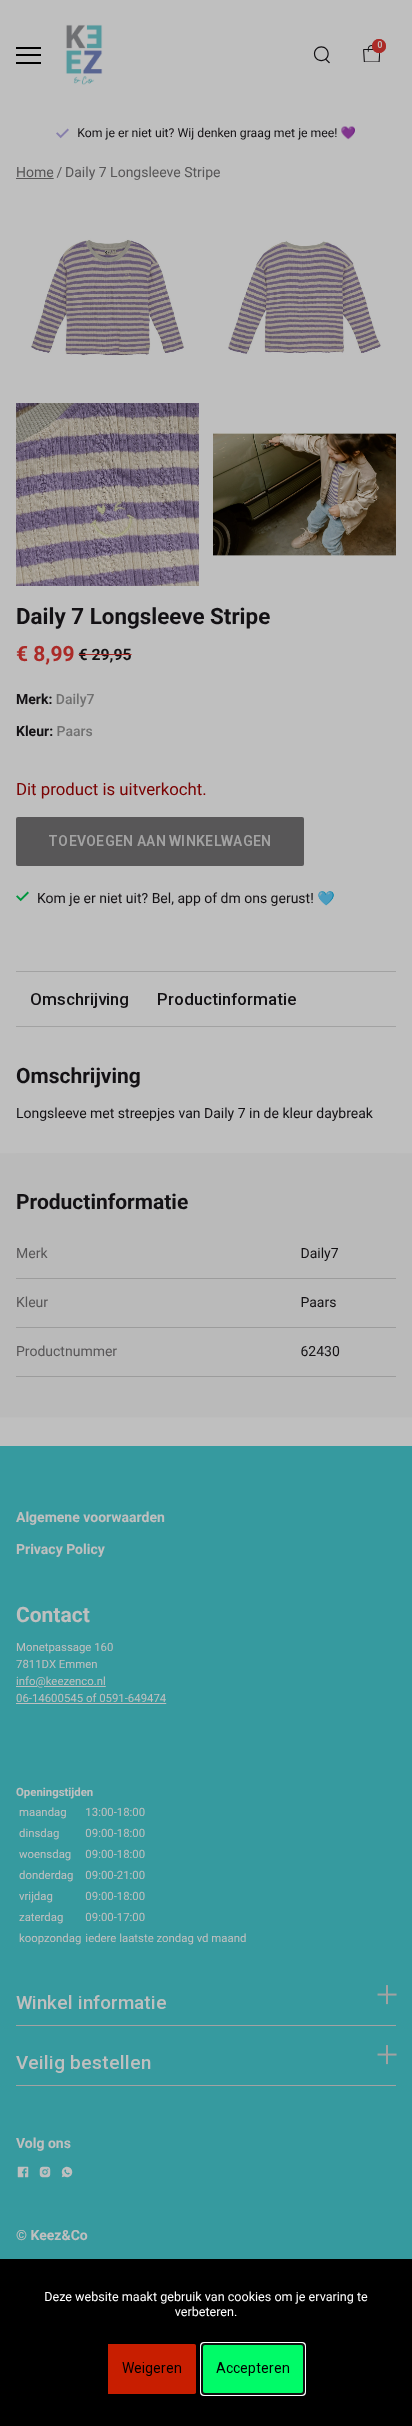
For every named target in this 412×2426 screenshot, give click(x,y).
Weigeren (152, 2368)
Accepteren (253, 2368)
